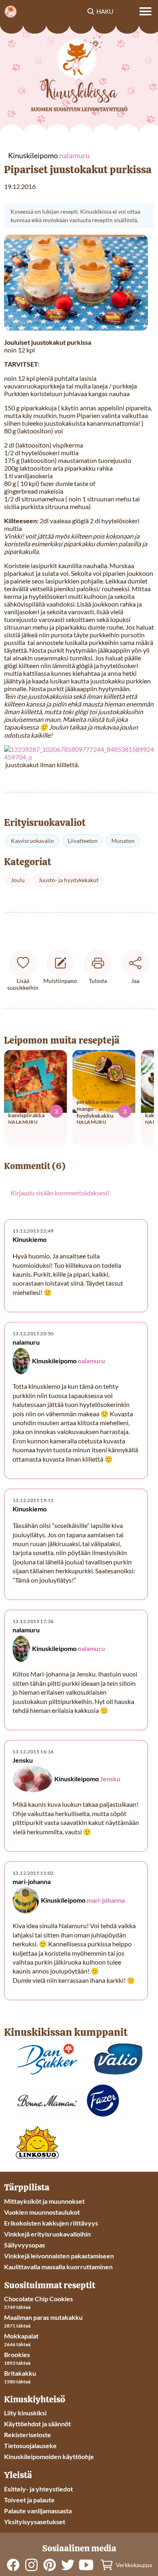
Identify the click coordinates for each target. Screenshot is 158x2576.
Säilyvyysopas (25, 2245)
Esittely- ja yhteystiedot (38, 2489)
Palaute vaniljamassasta (38, 2511)
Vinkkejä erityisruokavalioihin (47, 2234)
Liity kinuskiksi (25, 2413)
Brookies (17, 2354)
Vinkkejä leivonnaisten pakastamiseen (59, 2256)
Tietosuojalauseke (30, 2446)
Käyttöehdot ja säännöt (37, 2424)
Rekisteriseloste (28, 2435)
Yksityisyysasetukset (35, 2522)
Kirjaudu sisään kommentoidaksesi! (60, 1193)
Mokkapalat (21, 2336)
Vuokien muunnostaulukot (42, 2212)
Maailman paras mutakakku (43, 2317)
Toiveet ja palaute (29, 2500)
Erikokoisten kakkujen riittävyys (51, 2223)
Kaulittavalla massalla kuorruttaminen (58, 2267)
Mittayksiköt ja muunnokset (44, 2201)
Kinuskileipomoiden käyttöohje (49, 2456)
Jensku (110, 1779)
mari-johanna (106, 1900)
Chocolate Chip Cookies (38, 2299)
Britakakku (20, 2373)
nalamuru (91, 1361)
